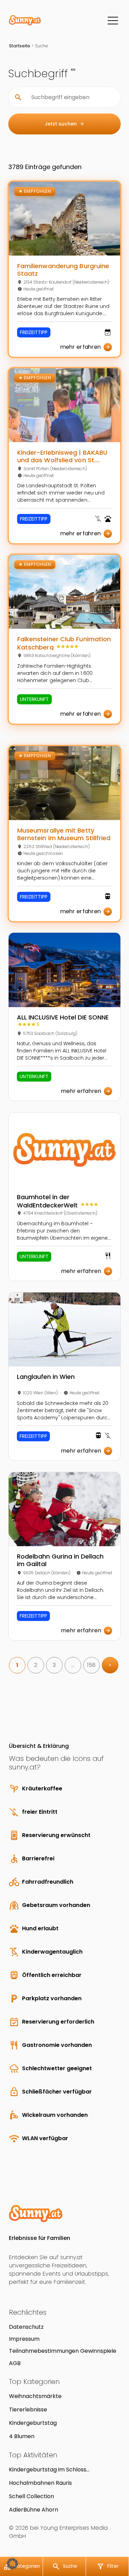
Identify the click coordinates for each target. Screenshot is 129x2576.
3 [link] (54, 1665)
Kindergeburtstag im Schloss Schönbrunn (48, 2470)
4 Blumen (22, 2436)
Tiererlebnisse (28, 2410)
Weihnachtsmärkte (35, 2396)
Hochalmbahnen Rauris (40, 2483)
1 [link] (17, 1665)
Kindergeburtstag (33, 2423)
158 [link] (91, 1665)
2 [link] (36, 1665)
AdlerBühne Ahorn (34, 2510)
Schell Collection (31, 2496)
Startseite (20, 46)
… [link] (73, 1665)
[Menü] (113, 21)
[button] (12, 2564)
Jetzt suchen (64, 124)
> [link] (110, 1665)
